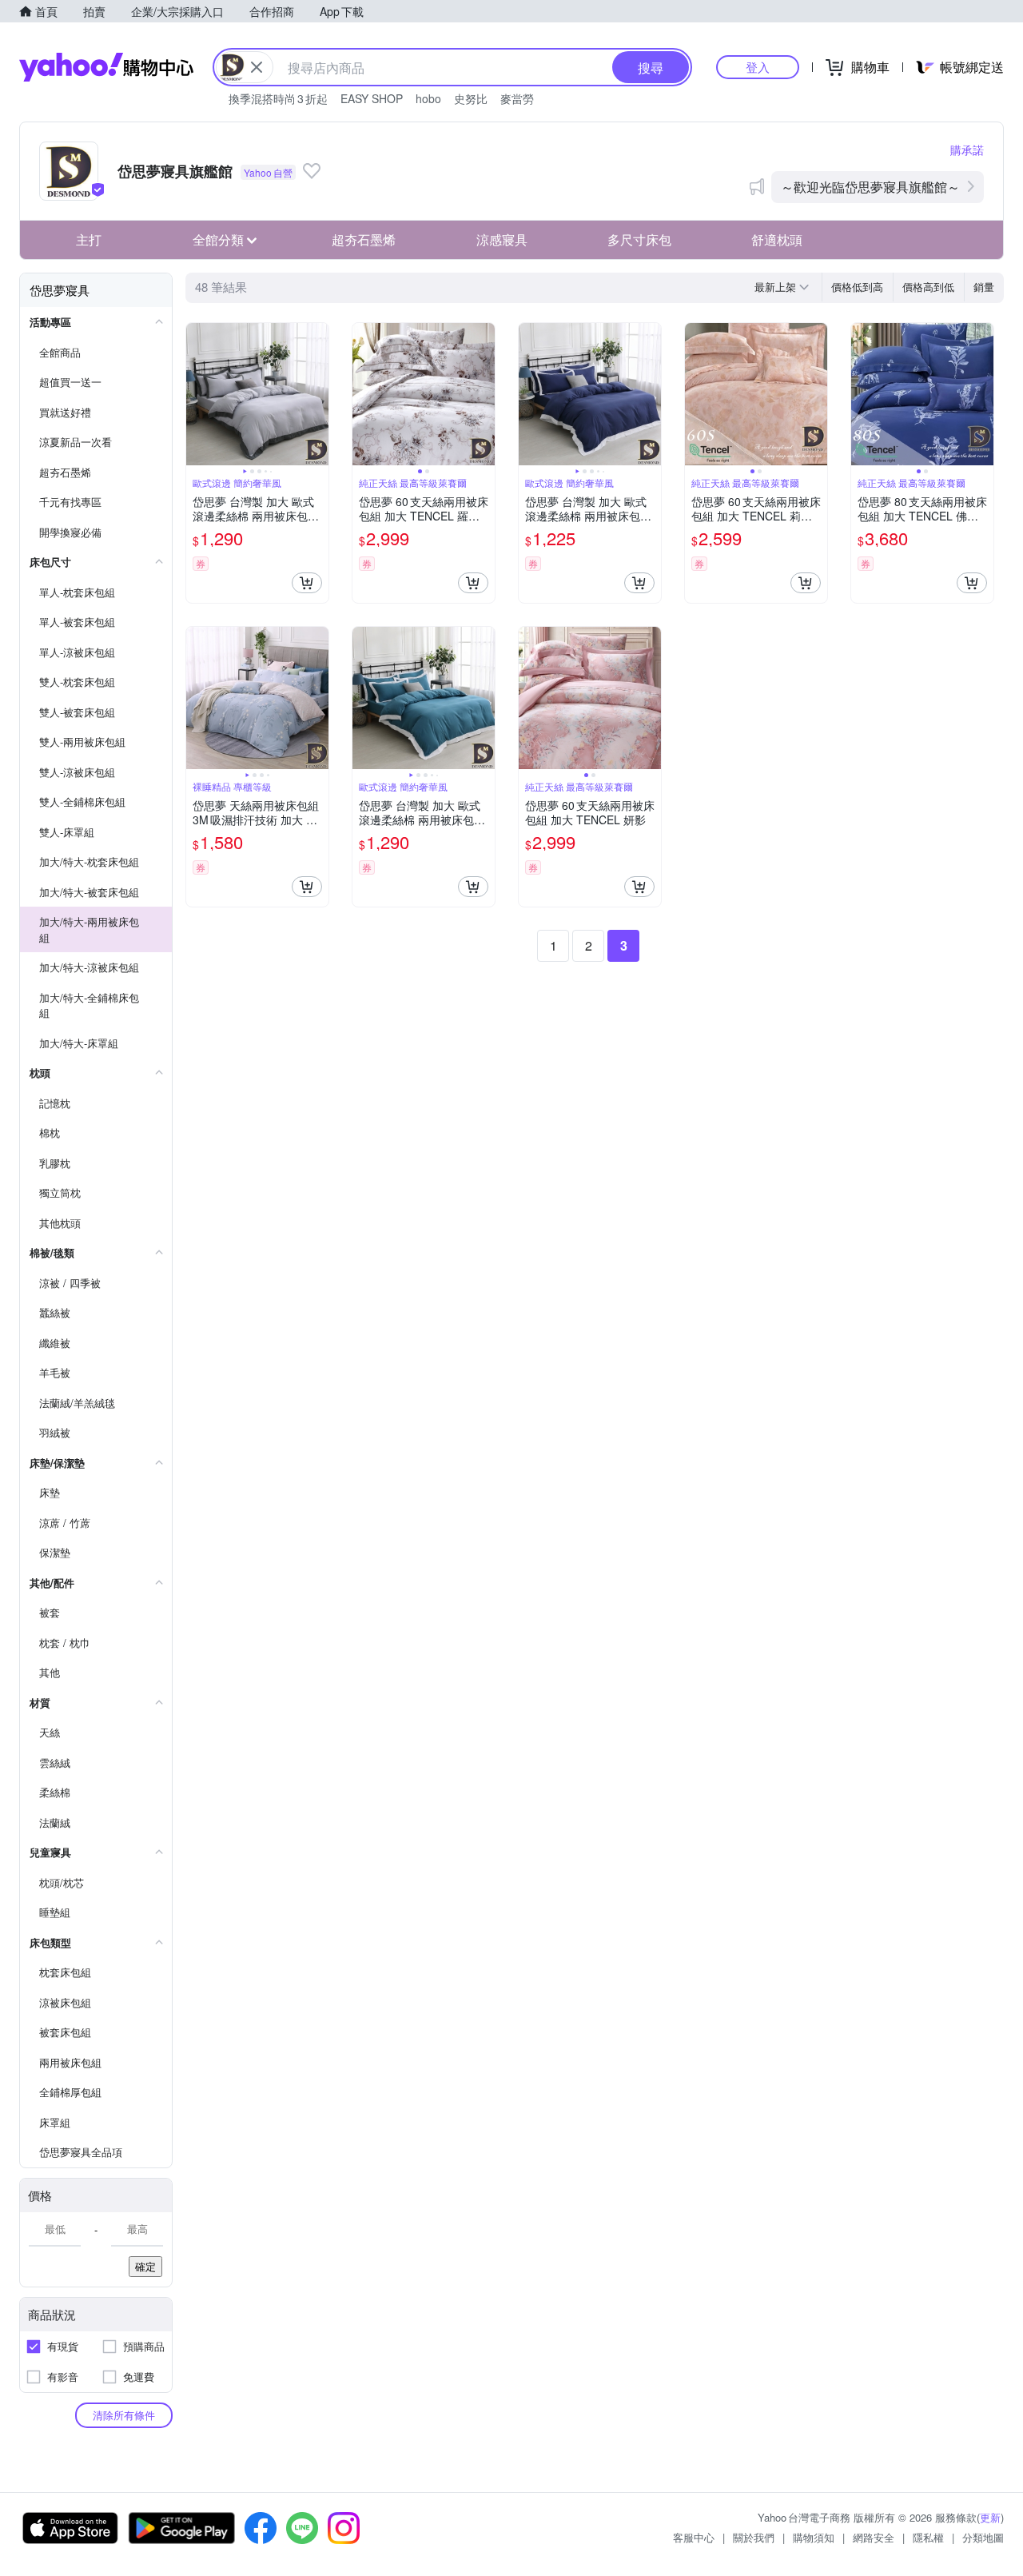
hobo (428, 98)
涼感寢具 (502, 239)
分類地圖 (983, 2537)
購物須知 (814, 2537)
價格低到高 (857, 287)
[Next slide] (318, 394)
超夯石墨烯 (364, 239)
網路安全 (874, 2537)
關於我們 (754, 2537)
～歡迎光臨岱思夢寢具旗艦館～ (870, 187)
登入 (758, 67)
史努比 (471, 98)
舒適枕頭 (777, 239)
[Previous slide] (197, 394)
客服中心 (694, 2537)
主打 (89, 239)
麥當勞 (517, 98)
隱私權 (928, 2537)
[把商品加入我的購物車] (307, 583)
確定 (145, 2266)
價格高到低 (928, 287)
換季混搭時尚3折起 (278, 98)
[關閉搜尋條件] (257, 67)
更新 (990, 2517)
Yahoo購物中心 (106, 67)
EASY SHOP (372, 98)
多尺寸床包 (639, 239)
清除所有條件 (124, 2415)
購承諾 (967, 150)
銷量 (984, 287)
